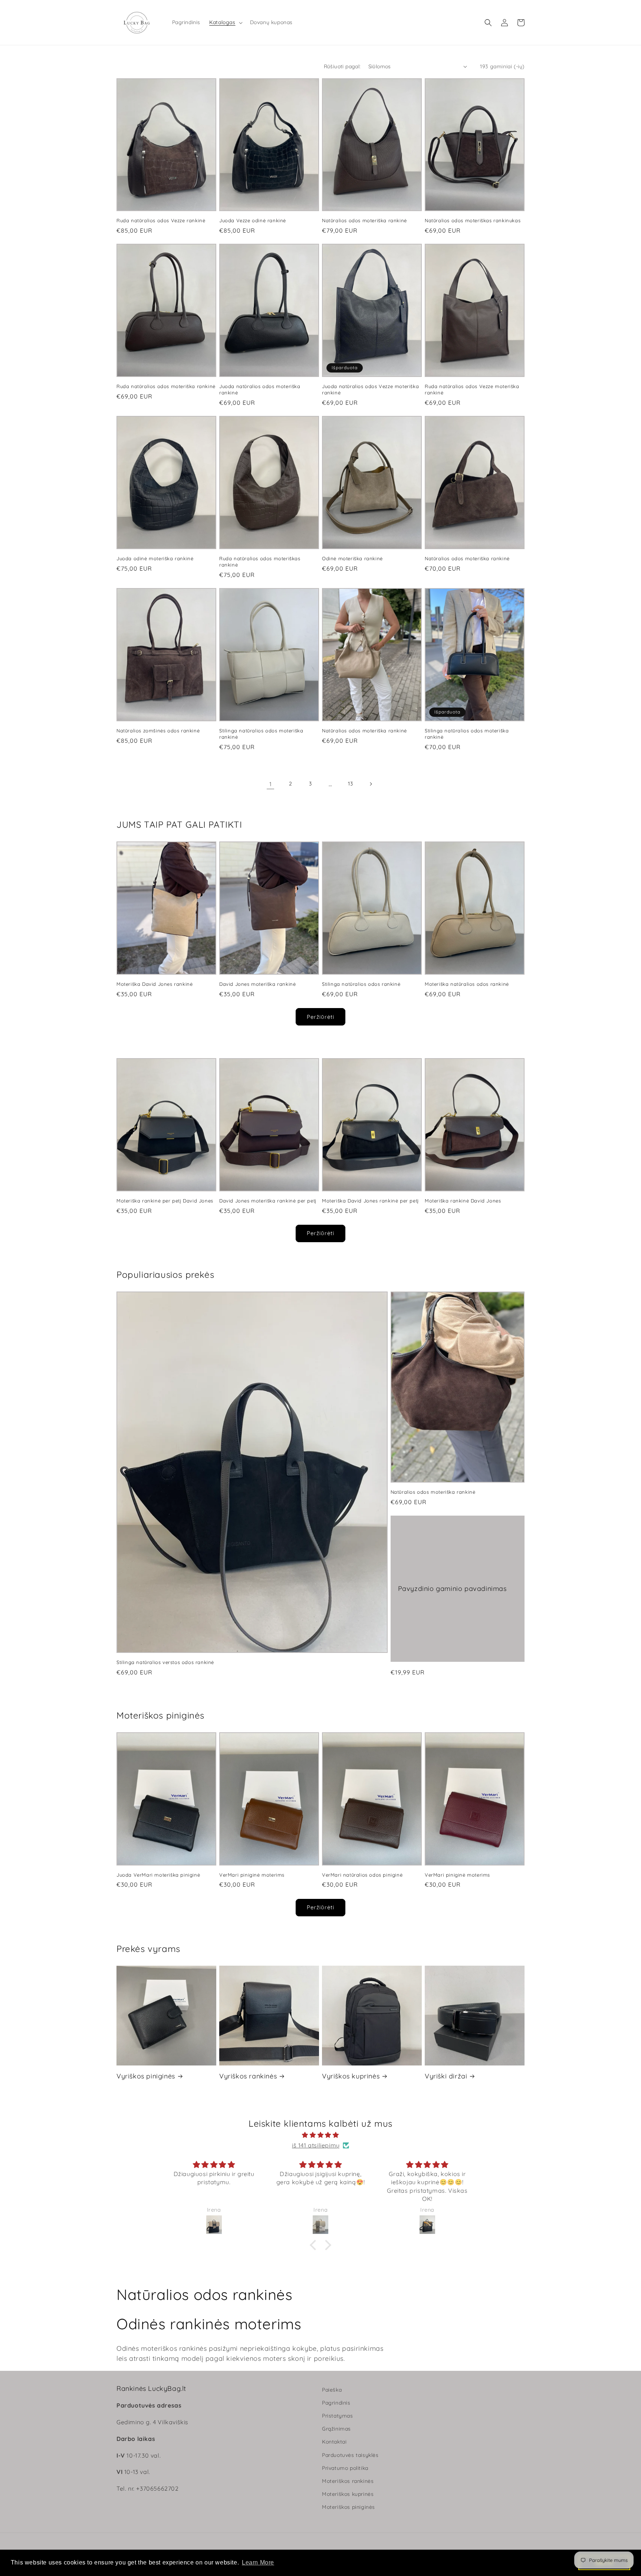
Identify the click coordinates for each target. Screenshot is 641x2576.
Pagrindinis (336, 2403)
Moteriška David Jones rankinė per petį (370, 1201)
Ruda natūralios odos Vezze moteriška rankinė (472, 389)
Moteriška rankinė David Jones (463, 1201)
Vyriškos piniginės (146, 2076)
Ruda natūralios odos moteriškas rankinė (260, 562)
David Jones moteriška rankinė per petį (268, 1201)
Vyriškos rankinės (248, 2076)
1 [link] (271, 784)
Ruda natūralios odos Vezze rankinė (161, 220)
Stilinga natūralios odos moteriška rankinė (261, 734)
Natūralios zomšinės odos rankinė (158, 731)
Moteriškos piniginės (349, 2507)
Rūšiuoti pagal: (342, 66)
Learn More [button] (258, 2562)
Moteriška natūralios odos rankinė (467, 984)
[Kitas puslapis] (371, 784)
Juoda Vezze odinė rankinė (253, 220)
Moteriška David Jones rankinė (155, 984)
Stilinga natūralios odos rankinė (361, 984)
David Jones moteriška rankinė (257, 984)
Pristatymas (338, 2416)
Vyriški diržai (446, 2076)
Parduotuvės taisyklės (350, 2455)
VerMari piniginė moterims (252, 1875)
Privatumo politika (345, 2468)
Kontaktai (334, 2442)
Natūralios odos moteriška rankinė (364, 220)
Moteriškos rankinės (348, 2481)
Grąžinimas (336, 2429)
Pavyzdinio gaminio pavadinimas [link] (452, 1589)
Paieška (332, 2390)
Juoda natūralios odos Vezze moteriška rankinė (370, 389)
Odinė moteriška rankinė (352, 558)
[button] (225, 22)
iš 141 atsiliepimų (316, 2145)
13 (350, 784)
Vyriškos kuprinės (351, 2076)
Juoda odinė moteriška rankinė (155, 558)
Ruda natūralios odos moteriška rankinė (166, 386)
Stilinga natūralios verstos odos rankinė (165, 1662)
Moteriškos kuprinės (348, 2494)
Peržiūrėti (320, 1017)
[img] (320, 2135)
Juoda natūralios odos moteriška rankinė (260, 389)
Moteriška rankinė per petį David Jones (165, 1201)
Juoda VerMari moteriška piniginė (158, 1875)
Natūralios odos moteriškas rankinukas (473, 220)
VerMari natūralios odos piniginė (362, 1875)
